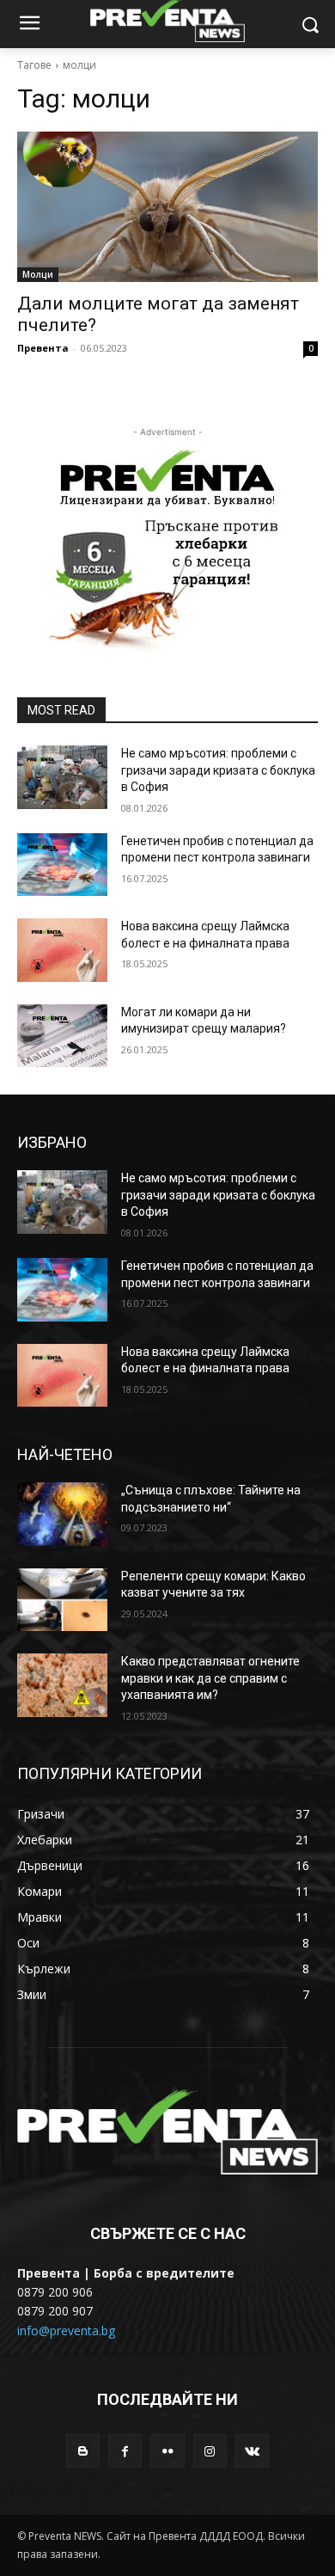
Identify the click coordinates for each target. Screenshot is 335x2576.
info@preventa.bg (66, 2331)
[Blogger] (83, 2451)
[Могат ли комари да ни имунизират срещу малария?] (62, 1036)
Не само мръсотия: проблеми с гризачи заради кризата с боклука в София (218, 770)
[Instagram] (210, 2451)
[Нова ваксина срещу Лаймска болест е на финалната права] (62, 950)
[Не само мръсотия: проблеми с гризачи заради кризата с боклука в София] (62, 777)
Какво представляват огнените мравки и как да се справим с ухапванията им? (210, 1678)
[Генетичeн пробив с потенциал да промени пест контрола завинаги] (62, 865)
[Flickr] (167, 2451)
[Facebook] (125, 2451)
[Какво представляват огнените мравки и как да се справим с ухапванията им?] (62, 1685)
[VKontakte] (252, 2451)
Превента (43, 348)
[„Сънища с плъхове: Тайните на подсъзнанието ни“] (62, 1514)
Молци (38, 274)
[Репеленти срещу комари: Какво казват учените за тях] (62, 1600)
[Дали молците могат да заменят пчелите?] (167, 207)
